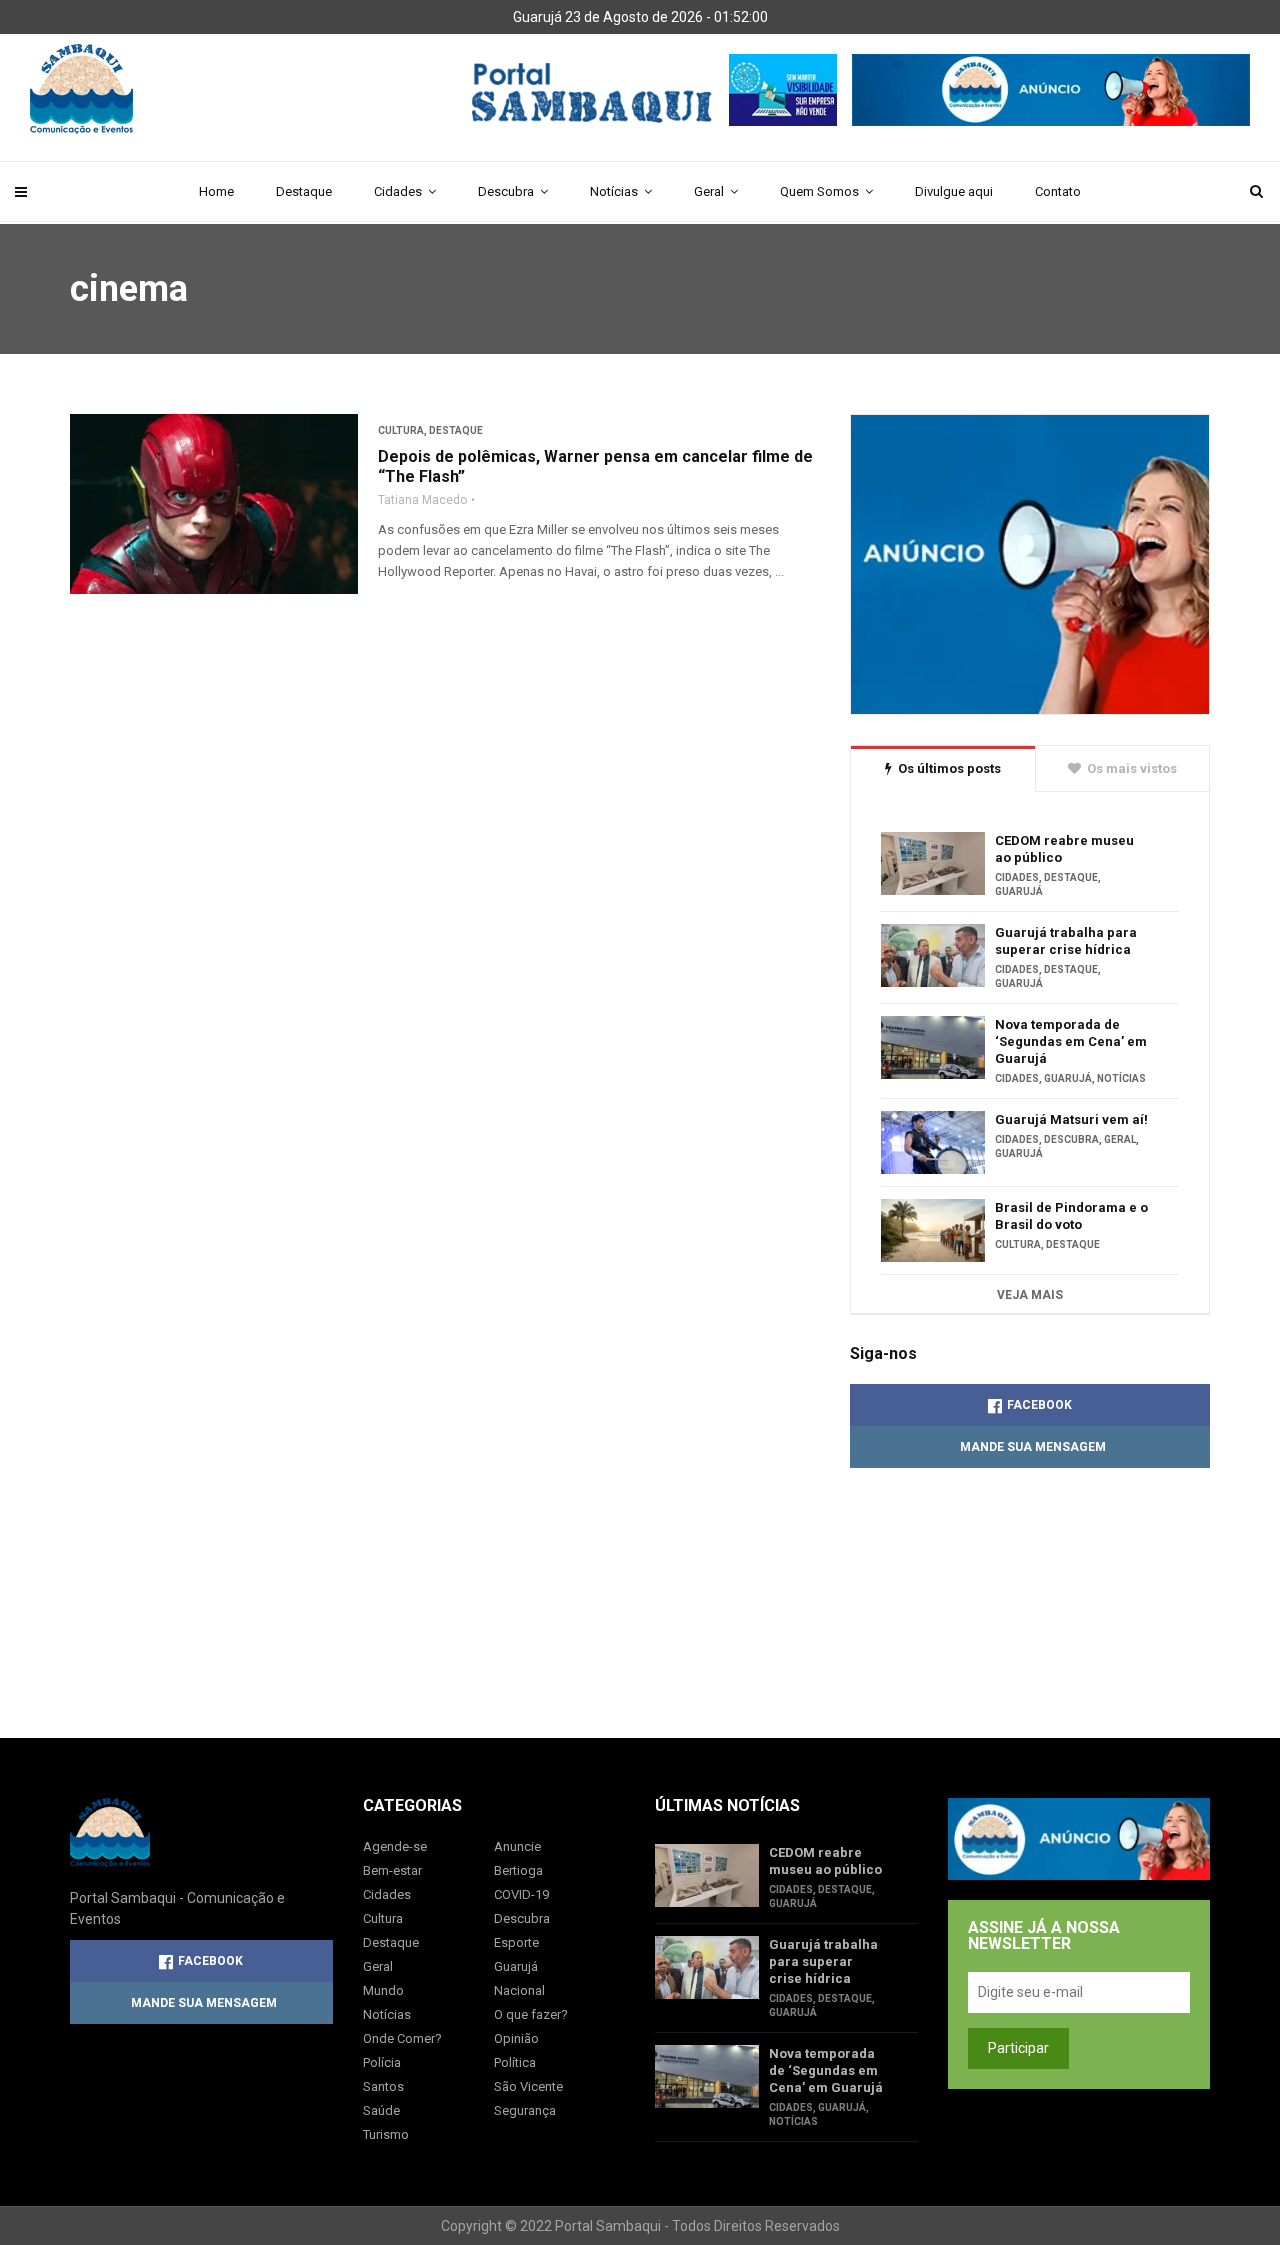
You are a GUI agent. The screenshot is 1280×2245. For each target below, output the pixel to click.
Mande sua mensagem (1033, 1447)
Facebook (1039, 1405)
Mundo (383, 1990)
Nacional (519, 1990)
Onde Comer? (402, 2038)
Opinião (516, 2038)
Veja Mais (1030, 1295)
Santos (383, 2086)
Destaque (304, 191)
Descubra (506, 191)
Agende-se (395, 1846)
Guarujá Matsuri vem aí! (1071, 1119)
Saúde (381, 2110)
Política (515, 2062)
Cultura (401, 430)
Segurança (525, 2110)
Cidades (398, 191)
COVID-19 (521, 1894)
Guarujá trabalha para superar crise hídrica (1066, 941)
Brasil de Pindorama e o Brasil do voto (1071, 1216)
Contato (1058, 191)
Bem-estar (392, 1870)
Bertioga (518, 1870)
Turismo (386, 2134)
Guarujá (1019, 891)
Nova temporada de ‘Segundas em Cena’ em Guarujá (1071, 1041)
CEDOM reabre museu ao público (1064, 849)
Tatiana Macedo (422, 500)
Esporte (516, 1942)
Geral (709, 191)
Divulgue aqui (954, 191)
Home (216, 191)
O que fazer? (531, 2014)
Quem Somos (819, 191)
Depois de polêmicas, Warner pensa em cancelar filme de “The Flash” (595, 466)
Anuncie (517, 1846)
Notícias (614, 191)
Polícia (382, 2062)
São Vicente (528, 2086)
